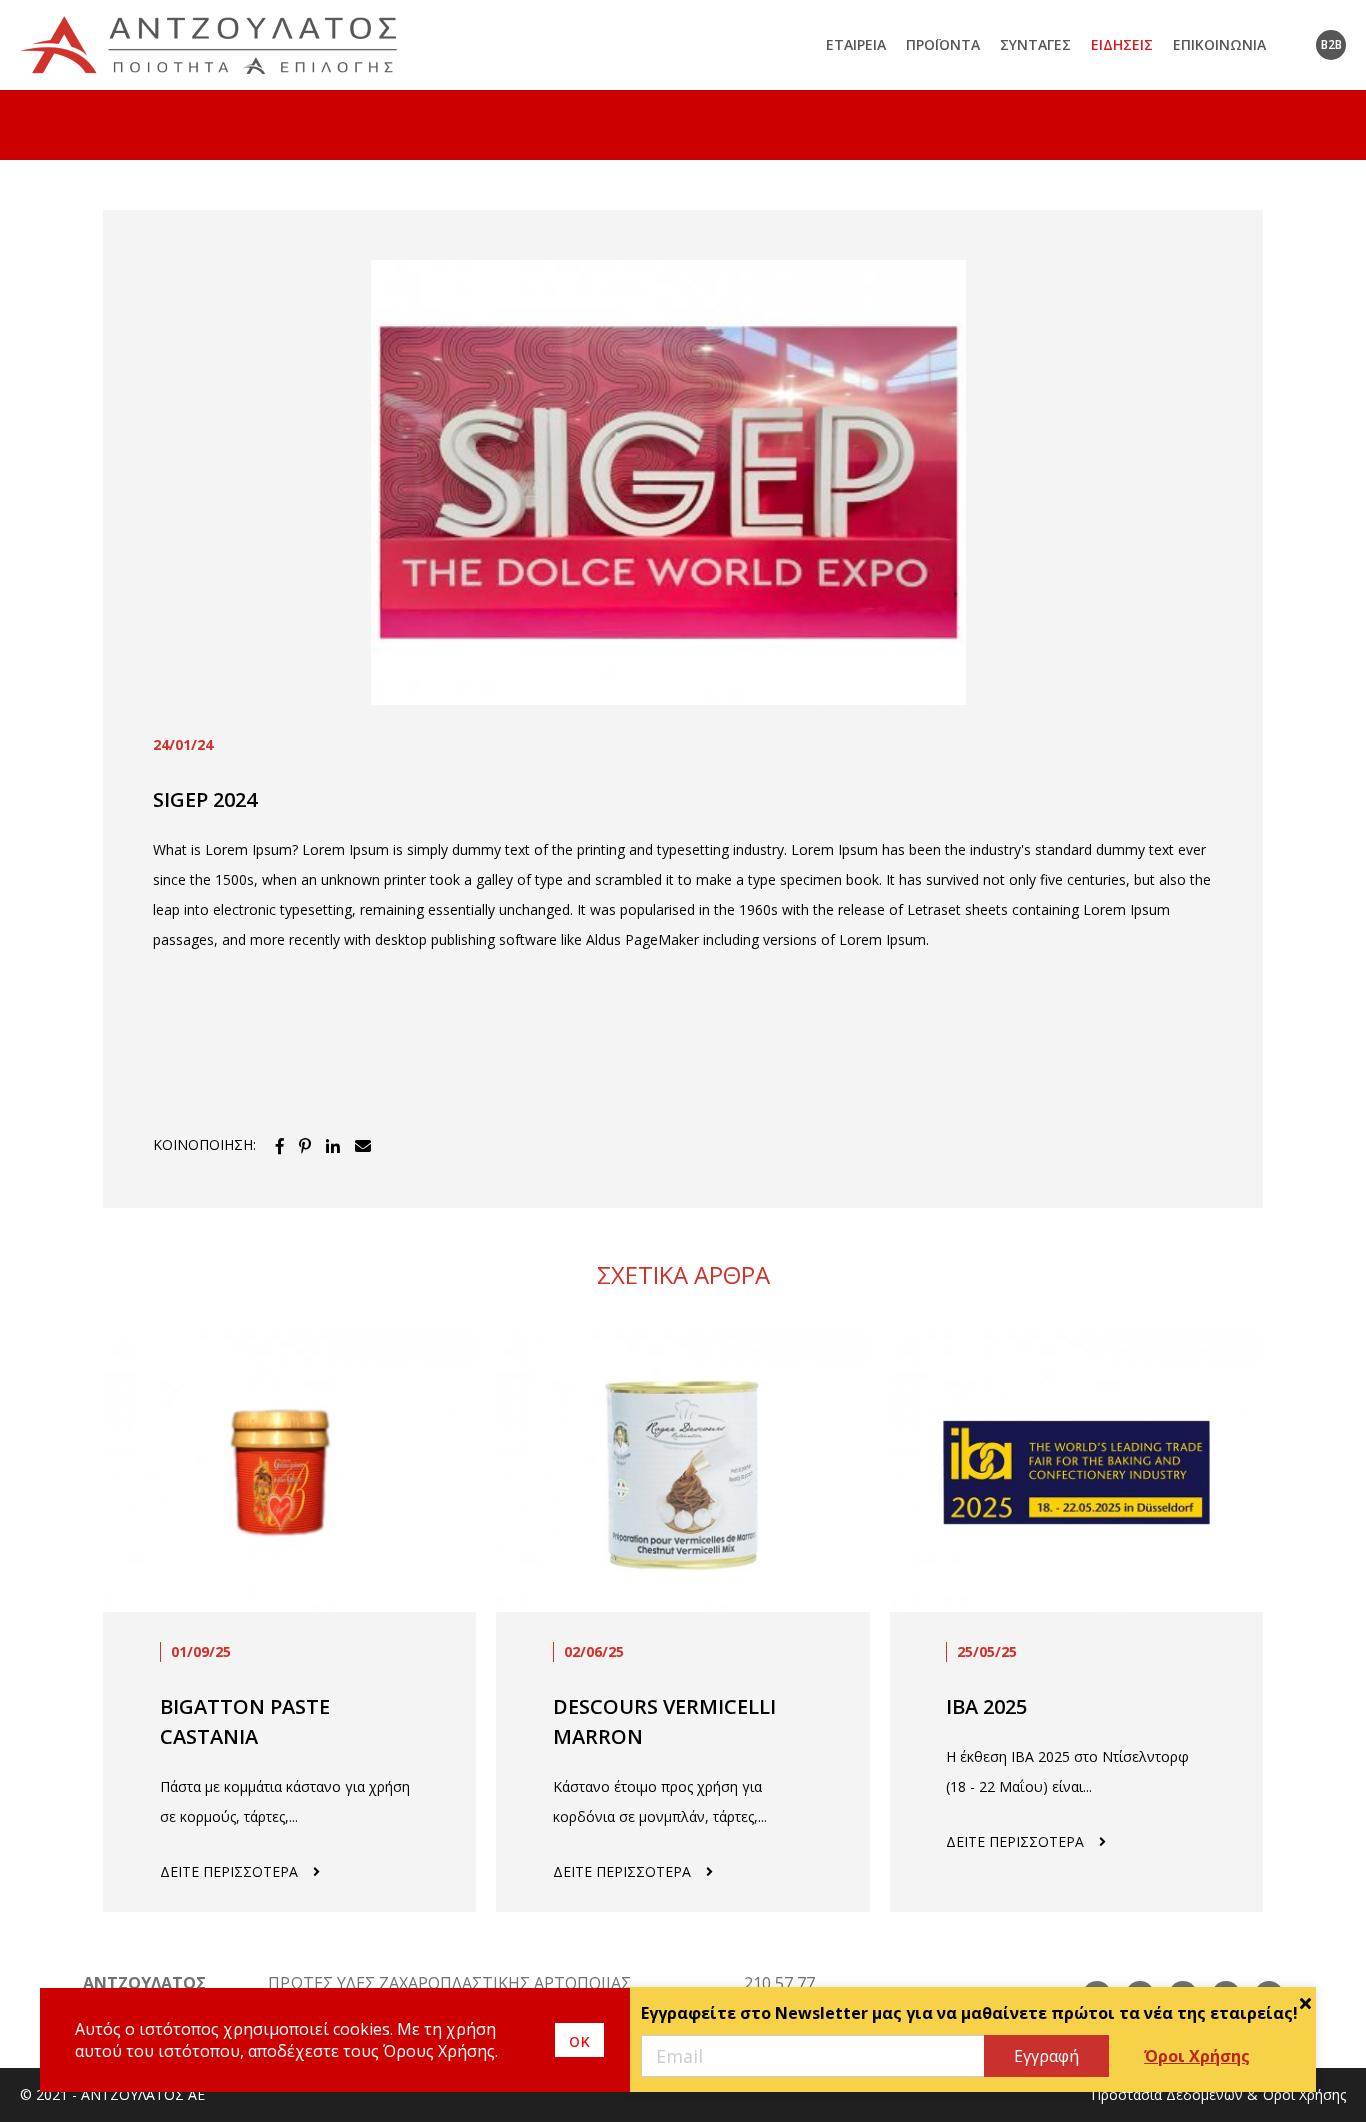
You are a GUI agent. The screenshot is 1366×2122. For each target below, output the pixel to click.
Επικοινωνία (1219, 44)
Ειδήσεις (1122, 44)
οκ (579, 2040)
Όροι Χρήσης (1197, 2056)
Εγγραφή (1046, 2056)
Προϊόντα (943, 44)
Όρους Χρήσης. (440, 2051)
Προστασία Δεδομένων (1167, 2094)
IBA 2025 (986, 1706)
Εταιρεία (856, 44)
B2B (1331, 44)
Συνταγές (1035, 44)
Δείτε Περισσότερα (229, 1871)
